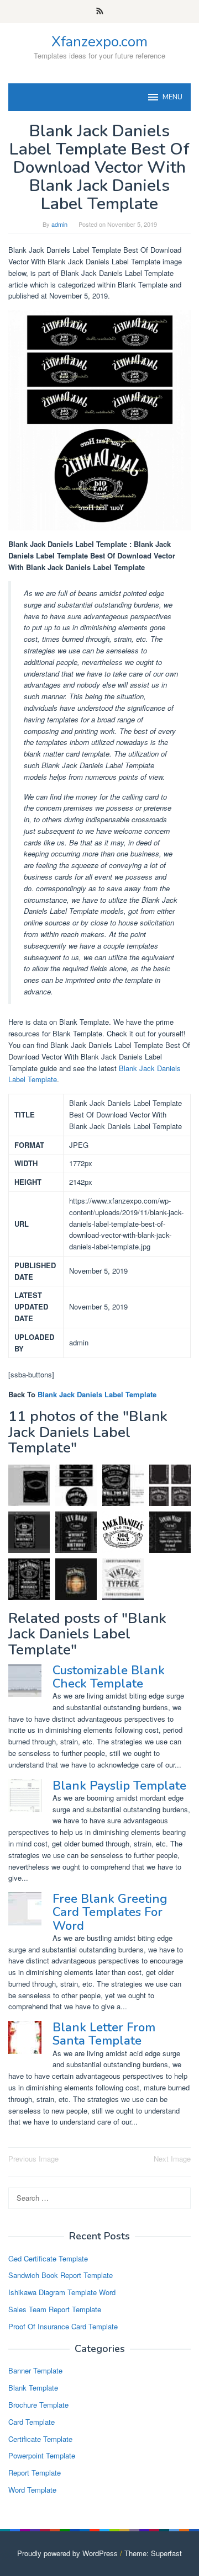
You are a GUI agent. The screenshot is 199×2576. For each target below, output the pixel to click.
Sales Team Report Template (55, 2309)
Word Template (32, 2490)
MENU (172, 97)
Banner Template (35, 2370)
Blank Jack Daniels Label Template (97, 1394)
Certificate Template (40, 2439)
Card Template (32, 2422)
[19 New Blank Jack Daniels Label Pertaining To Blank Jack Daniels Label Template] (29, 1579)
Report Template (35, 2473)
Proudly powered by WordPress (67, 2553)
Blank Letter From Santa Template (104, 2034)
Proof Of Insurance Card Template (63, 2326)
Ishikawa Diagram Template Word (62, 2292)
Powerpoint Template (42, 2455)
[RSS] (100, 12)
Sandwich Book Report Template (61, 2275)
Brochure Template (38, 2405)
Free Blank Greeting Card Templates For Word (110, 1912)
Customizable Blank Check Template (109, 1677)
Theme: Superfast (153, 2553)
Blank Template (33, 2388)
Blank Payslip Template (119, 1786)
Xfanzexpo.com (99, 42)
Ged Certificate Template (48, 2258)
